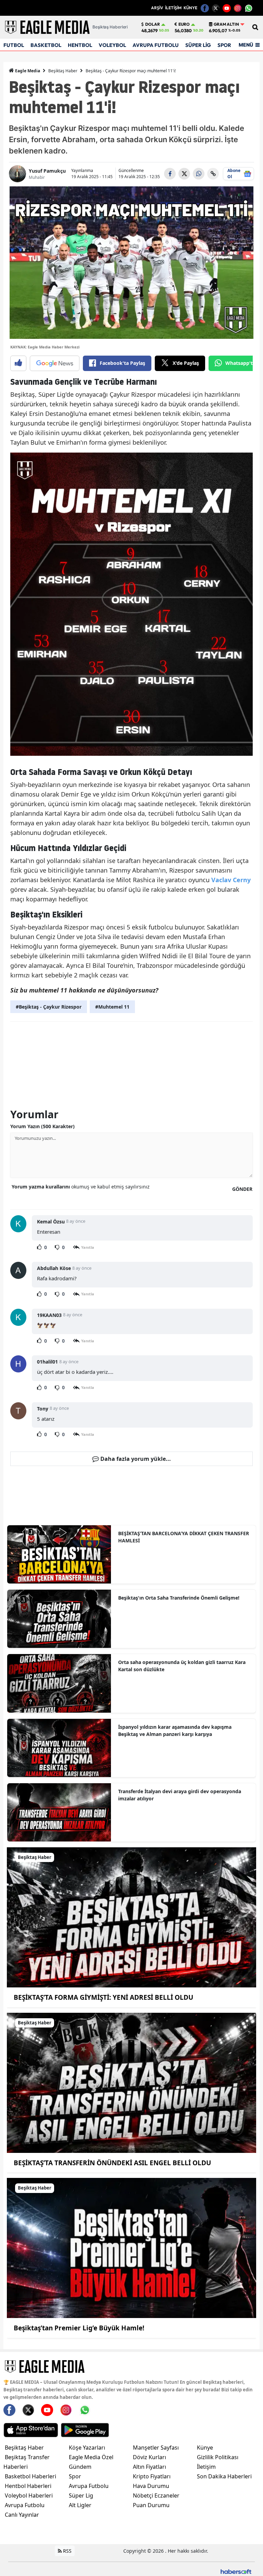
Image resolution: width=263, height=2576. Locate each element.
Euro (184, 24)
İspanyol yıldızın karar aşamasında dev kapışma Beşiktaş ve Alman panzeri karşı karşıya (175, 1730)
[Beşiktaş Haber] (131, 1917)
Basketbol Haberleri (30, 2476)
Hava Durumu (151, 2486)
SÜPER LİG (198, 45)
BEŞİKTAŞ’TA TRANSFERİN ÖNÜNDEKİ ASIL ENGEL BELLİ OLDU (112, 2163)
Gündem (80, 2467)
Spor (75, 2476)
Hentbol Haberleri (28, 2486)
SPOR (224, 45)
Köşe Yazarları (87, 2448)
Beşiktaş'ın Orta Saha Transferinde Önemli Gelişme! (179, 1598)
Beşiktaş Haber (63, 71)
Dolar (153, 24)
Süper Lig (81, 2495)
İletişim (206, 2467)
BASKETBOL (46, 45)
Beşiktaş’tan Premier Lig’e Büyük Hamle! (79, 2328)
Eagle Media (27, 71)
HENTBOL (80, 45)
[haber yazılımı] (236, 2571)
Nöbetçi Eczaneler (156, 2495)
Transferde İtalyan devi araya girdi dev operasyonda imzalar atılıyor (180, 1795)
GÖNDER (242, 1189)
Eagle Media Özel (91, 2457)
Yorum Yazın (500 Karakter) (42, 1126)
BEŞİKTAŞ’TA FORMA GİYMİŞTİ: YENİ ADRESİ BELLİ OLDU (103, 1997)
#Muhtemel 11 (112, 1007)
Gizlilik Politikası (218, 2457)
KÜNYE (190, 8)
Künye (205, 2448)
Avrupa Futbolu (25, 2505)
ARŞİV (157, 8)
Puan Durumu (151, 2505)
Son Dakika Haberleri (224, 2476)
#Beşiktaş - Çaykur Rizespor (49, 1007)
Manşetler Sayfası (156, 2448)
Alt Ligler (80, 2505)
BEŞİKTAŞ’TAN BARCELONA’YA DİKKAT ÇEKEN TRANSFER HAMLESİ (184, 1537)
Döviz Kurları (149, 2457)
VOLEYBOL (112, 45)
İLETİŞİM (173, 8)
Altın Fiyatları (149, 2467)
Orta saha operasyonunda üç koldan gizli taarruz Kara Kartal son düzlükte (182, 1666)
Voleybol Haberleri (29, 2495)
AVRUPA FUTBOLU (156, 45)
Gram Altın (226, 24)
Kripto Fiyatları (152, 2476)
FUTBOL (14, 45)
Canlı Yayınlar (22, 2515)
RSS (67, 2551)
